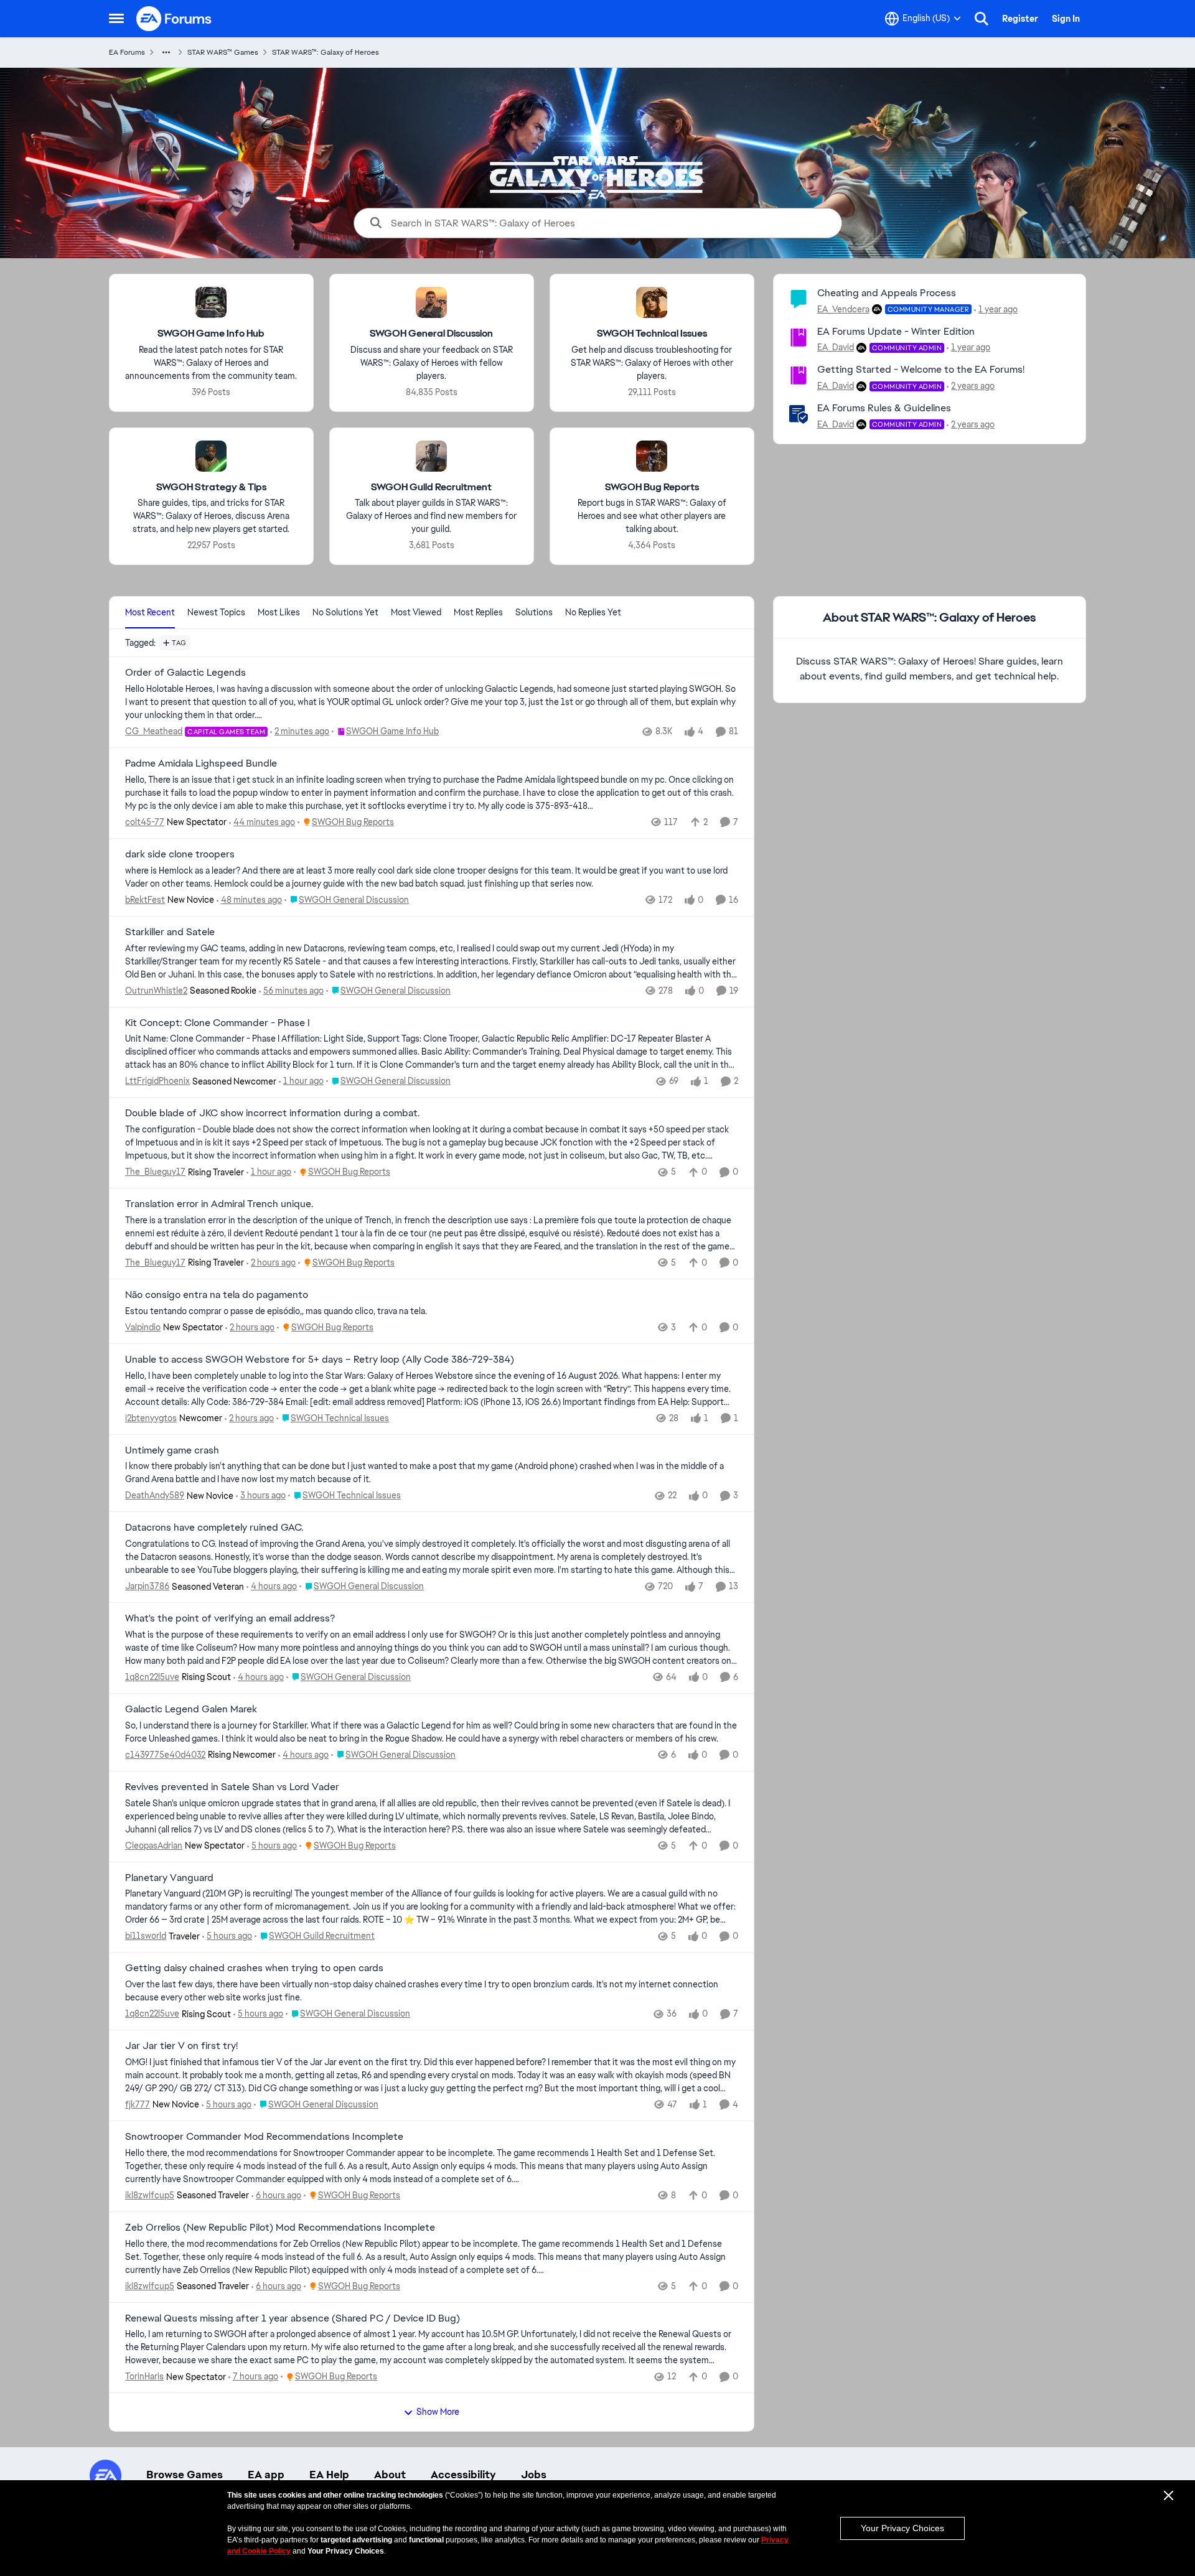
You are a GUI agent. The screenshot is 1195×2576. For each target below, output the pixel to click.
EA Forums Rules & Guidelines (884, 408)
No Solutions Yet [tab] (345, 612)
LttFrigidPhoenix (157, 1081)
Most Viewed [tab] (416, 612)
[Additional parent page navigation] (166, 52)
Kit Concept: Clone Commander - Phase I (218, 1023)
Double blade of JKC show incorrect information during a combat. (272, 1113)
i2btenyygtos (151, 1418)
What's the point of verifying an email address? (230, 1618)
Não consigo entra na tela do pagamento (217, 1295)
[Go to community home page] (174, 19)
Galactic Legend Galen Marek (191, 1709)
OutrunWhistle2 (156, 991)
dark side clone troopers (180, 854)
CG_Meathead (154, 731)
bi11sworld (146, 1936)
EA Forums (127, 52)
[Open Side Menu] (116, 19)
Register (1020, 19)
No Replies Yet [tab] (593, 612)
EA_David (836, 347)
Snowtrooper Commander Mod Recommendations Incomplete (264, 2137)
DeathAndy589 (155, 1495)
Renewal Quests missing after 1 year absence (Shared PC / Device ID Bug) (293, 2318)
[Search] (982, 19)
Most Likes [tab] (279, 612)
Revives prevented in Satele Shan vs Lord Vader (232, 1787)
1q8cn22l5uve (152, 1677)
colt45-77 (145, 822)
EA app (266, 2475)
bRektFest (145, 900)
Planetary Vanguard (169, 1878)
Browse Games (185, 2475)
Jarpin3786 (147, 1586)
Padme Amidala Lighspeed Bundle (201, 763)
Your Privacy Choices (902, 2528)
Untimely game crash (172, 1450)
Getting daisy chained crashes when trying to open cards (254, 1968)
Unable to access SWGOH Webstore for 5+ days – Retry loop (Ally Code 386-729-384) (320, 1360)
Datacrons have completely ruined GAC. (214, 1528)
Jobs (534, 2475)
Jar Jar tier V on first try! (181, 2046)
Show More (438, 2412)
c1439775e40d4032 (165, 1755)
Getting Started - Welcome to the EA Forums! (921, 369)
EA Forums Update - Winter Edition (896, 331)
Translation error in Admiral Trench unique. (219, 1204)
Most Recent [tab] (150, 612)
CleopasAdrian (154, 1846)
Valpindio (143, 1327)
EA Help (329, 2475)
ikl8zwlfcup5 (150, 2195)
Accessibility (463, 2475)
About (390, 2475)
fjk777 (138, 2104)
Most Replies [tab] (478, 612)
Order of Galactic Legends (185, 673)
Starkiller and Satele (170, 932)
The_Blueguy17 (155, 1172)
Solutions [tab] (534, 612)
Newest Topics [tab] (216, 612)
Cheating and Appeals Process (887, 293)
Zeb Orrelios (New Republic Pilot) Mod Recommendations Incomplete (280, 2228)
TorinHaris (144, 2376)
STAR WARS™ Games (223, 52)
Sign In (1066, 19)
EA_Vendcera (843, 309)
